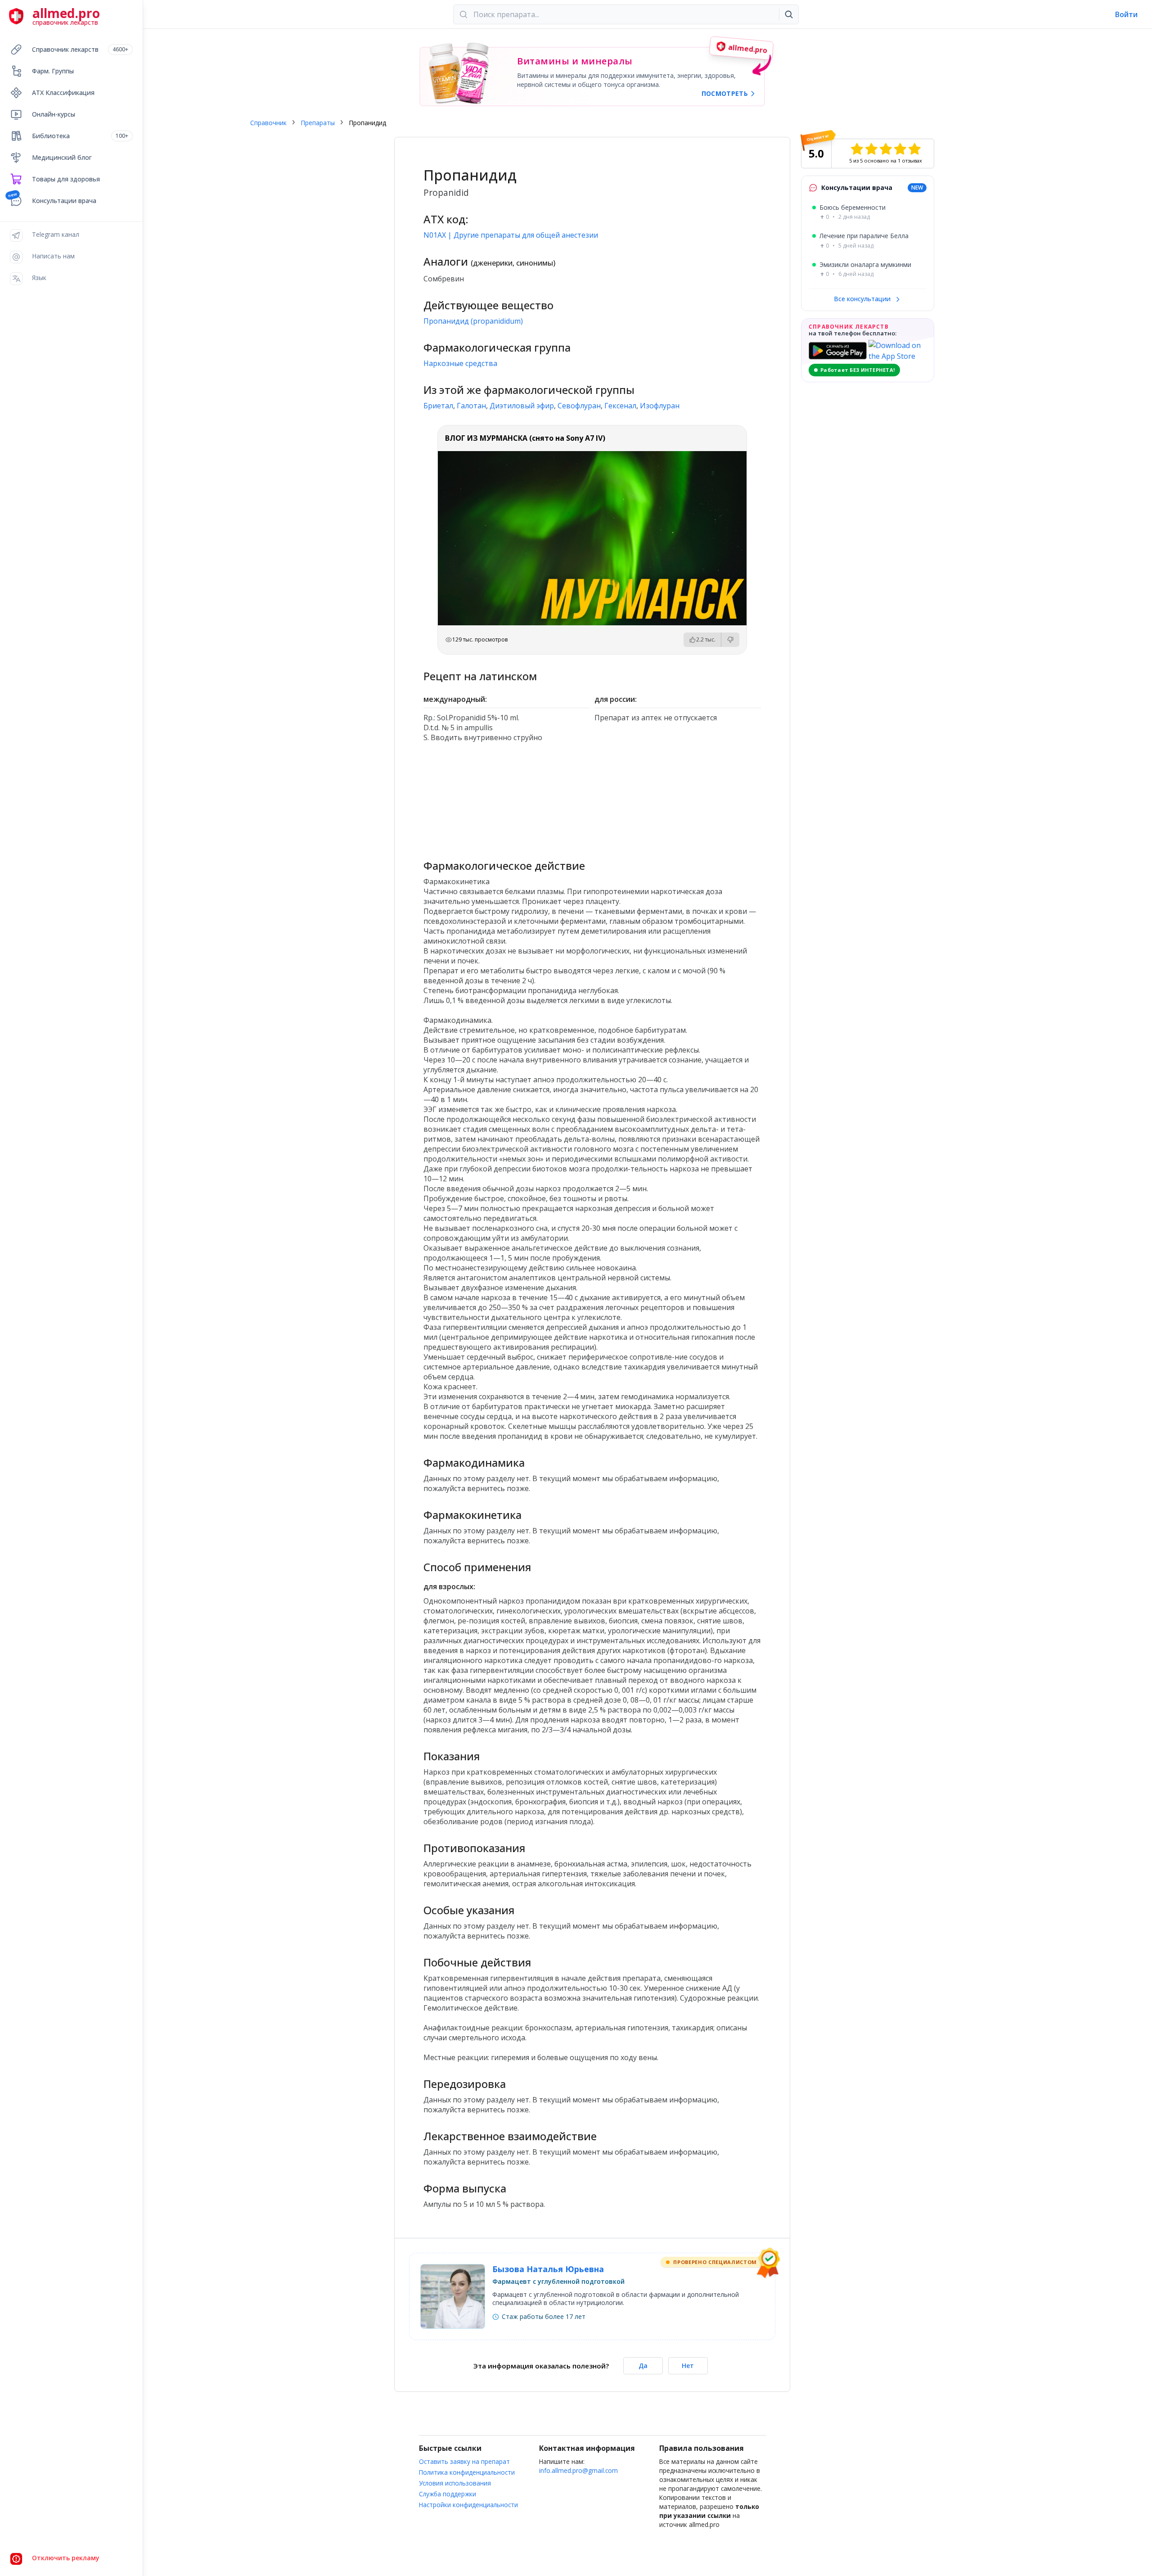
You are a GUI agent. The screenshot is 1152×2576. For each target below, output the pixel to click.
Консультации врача (64, 201)
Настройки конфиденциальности (468, 2505)
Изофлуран (660, 406)
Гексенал (620, 406)
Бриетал (438, 406)
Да (643, 2366)
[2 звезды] (871, 149)
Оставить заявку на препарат (464, 2461)
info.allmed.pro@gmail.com (578, 2470)
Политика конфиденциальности (467, 2472)
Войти (1126, 14)
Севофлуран (579, 406)
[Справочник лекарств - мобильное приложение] (507, 797)
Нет (688, 2366)
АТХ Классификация (63, 93)
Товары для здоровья (66, 179)
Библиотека (80, 136)
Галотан (471, 406)
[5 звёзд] (914, 149)
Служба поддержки (448, 2494)
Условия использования (455, 2483)
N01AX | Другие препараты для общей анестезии (511, 235)
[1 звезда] (857, 149)
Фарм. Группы (53, 71)
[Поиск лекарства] (789, 14)
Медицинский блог (62, 157)
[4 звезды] (900, 149)
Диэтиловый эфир (522, 406)
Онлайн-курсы (54, 114)
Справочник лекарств (80, 49)
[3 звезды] (886, 149)
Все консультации (863, 299)
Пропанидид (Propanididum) (473, 321)
